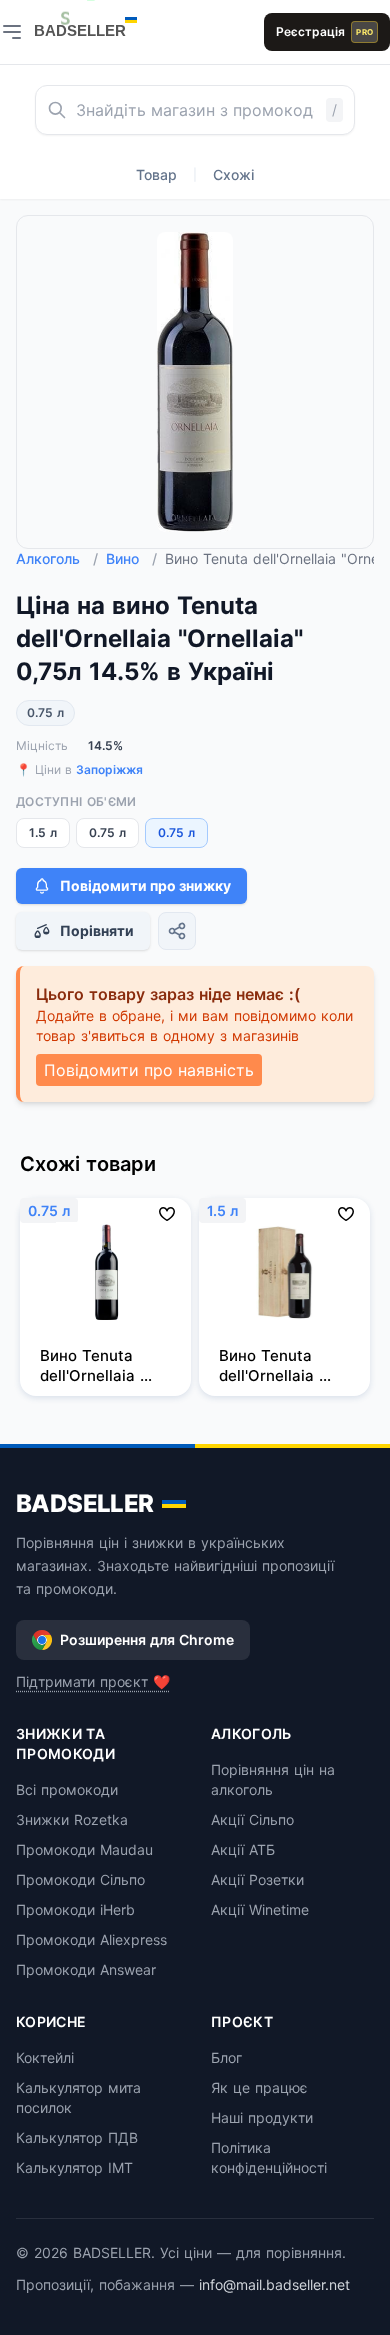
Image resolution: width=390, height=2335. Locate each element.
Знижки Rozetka (72, 1819)
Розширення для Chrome (147, 1639)
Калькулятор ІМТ (74, 2167)
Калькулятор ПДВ (77, 2137)
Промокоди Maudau (84, 1849)
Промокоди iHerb (75, 1909)
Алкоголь (57, 558)
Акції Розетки (257, 1879)
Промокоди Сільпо (80, 1879)
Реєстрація (324, 31)
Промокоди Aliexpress (91, 1939)
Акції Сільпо (252, 1819)
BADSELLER (85, 1503)
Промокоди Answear (86, 1969)
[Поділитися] (177, 931)
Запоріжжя (109, 769)
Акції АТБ (243, 1849)
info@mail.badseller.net (274, 2284)
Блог (226, 2057)
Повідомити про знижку (145, 885)
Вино (131, 558)
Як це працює (259, 2087)
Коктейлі (45, 2057)
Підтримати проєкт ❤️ (93, 1681)
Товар (156, 174)
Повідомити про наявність (149, 1070)
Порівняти (97, 930)
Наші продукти (262, 2117)
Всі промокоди (67, 1789)
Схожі (233, 174)
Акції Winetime (260, 1909)
